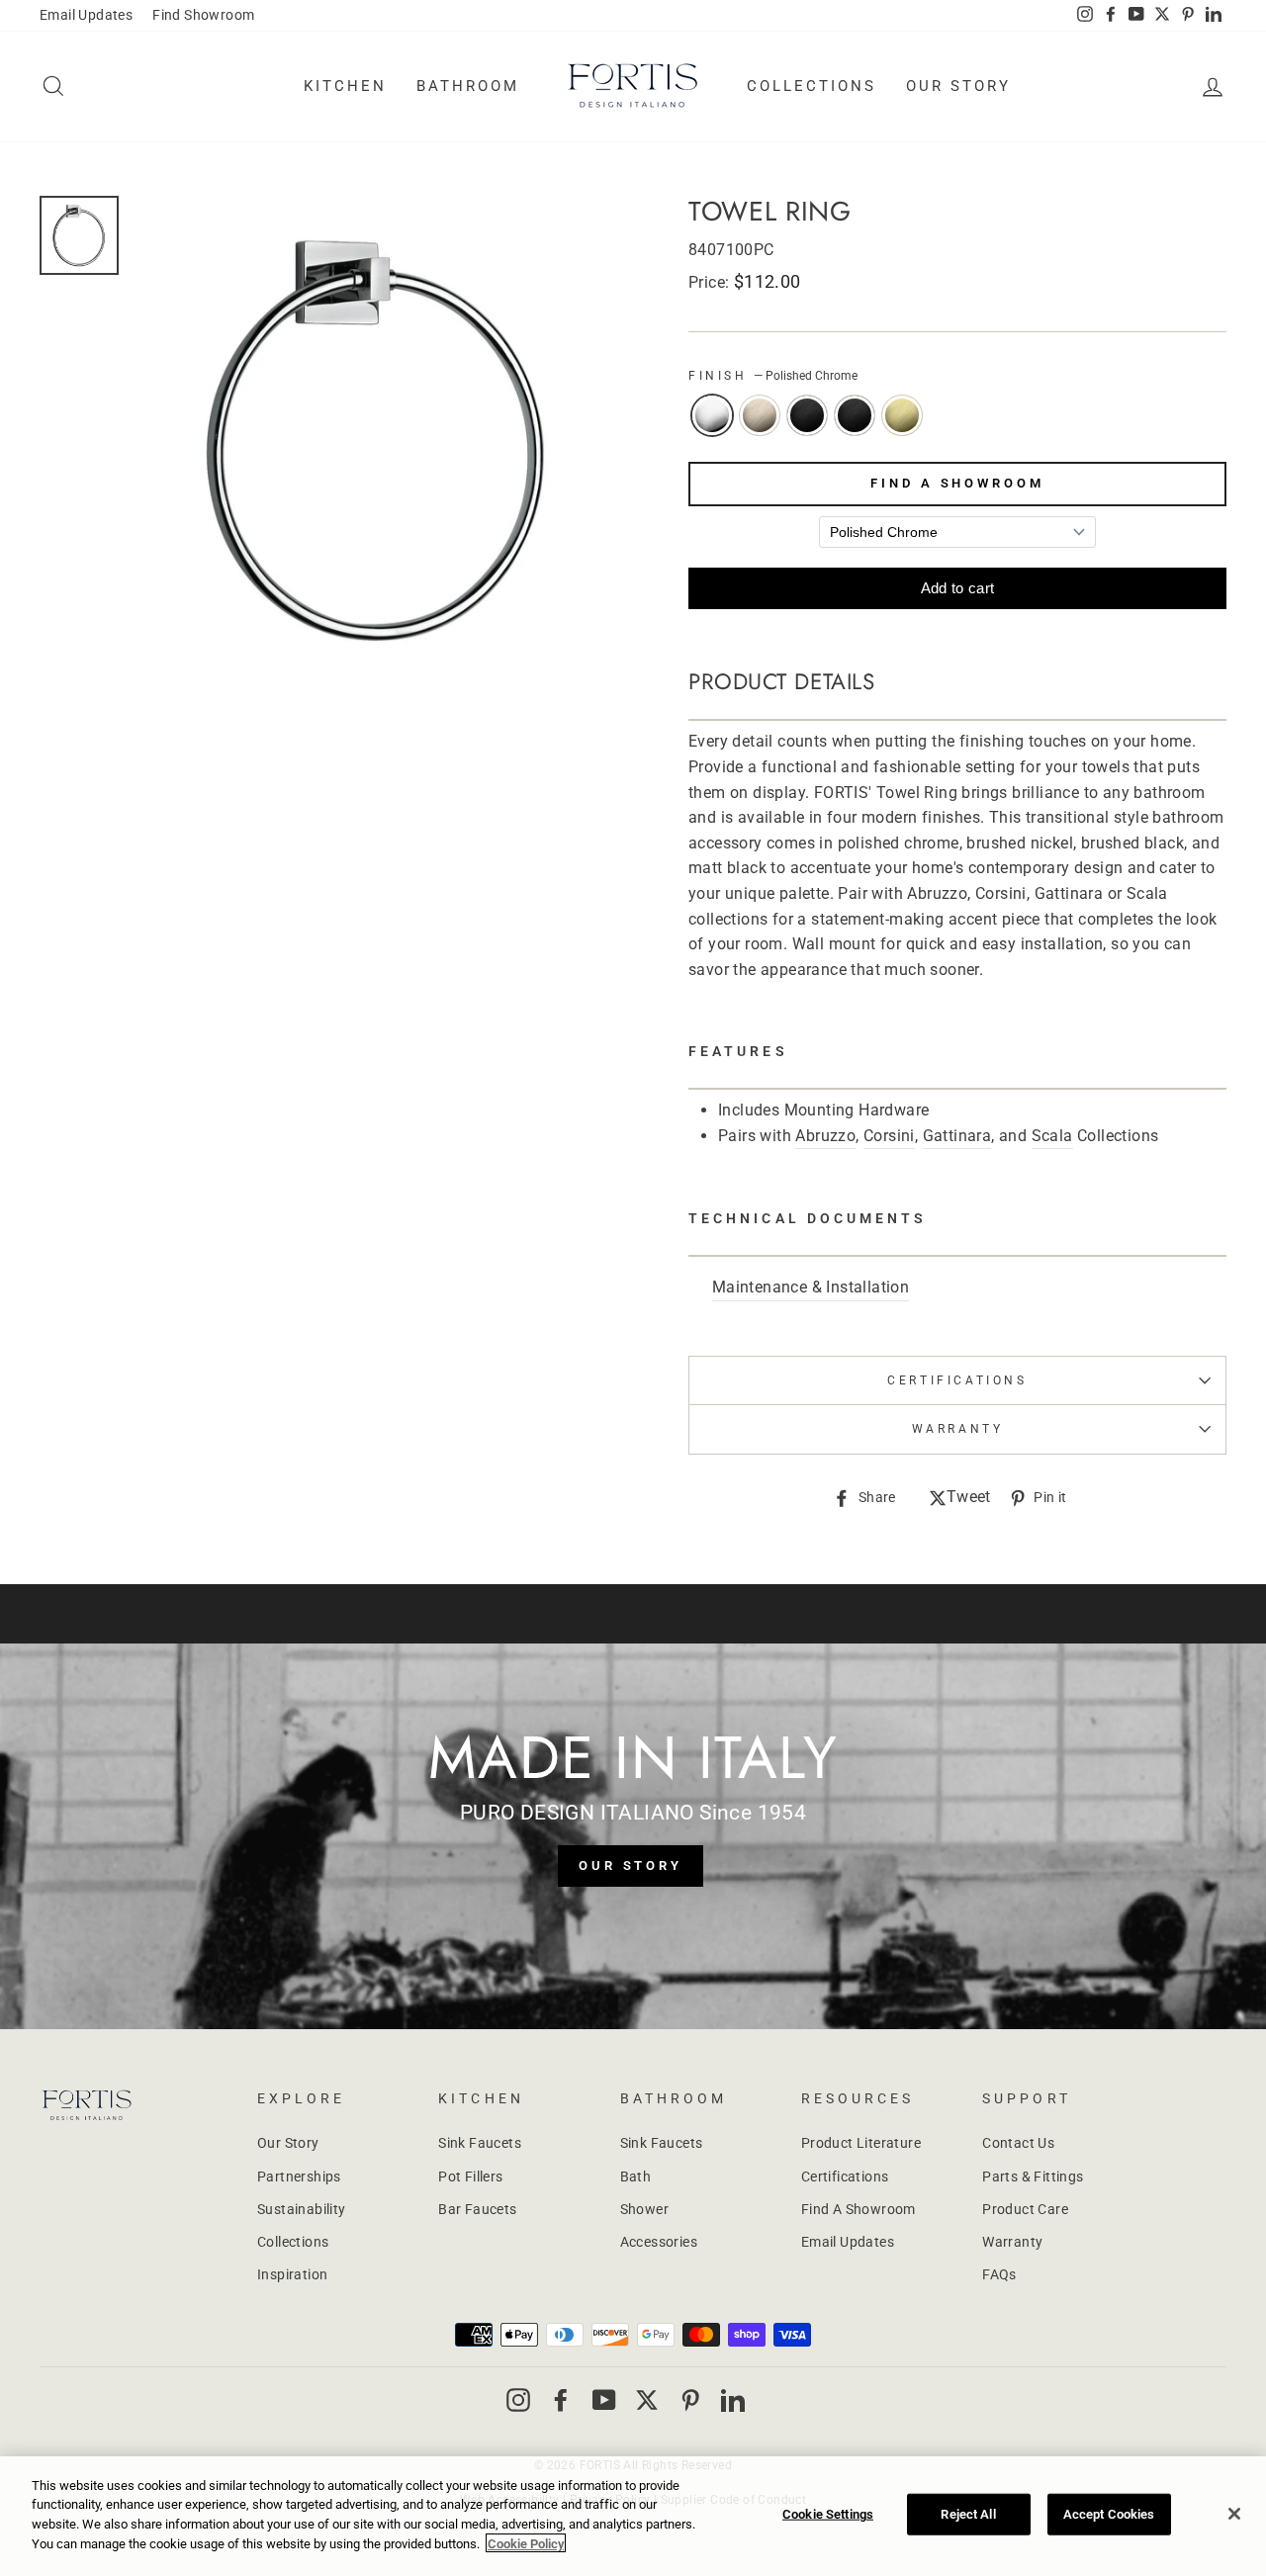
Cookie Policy (526, 2543)
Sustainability (302, 2209)
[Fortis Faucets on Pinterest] (690, 2400)
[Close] (1234, 2514)
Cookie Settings (828, 2514)
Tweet (969, 1499)
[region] (633, 2516)
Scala (1052, 1136)
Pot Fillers (470, 2176)
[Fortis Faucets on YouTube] (604, 2400)
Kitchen (345, 86)
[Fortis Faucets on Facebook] (561, 2400)
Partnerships (299, 2176)
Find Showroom (203, 15)
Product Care (1025, 2209)
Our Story (958, 86)
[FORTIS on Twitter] (1162, 16)
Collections (812, 86)
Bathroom (468, 86)
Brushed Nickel (760, 415)
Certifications (957, 1380)
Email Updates (86, 15)
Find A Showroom (957, 483)
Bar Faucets (477, 2209)
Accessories (659, 2242)
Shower (644, 2209)
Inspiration (292, 2274)
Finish (773, 376)
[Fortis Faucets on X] (647, 2400)
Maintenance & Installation (811, 1287)
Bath (636, 2176)
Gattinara (957, 1136)
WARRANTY (958, 1429)
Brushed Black (807, 415)
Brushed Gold (902, 415)
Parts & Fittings (1033, 2176)
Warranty (1012, 2242)
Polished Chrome (712, 415)
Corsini (889, 1136)
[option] (378, 440)
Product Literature (861, 2143)
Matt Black (855, 415)
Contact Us (1018, 2143)
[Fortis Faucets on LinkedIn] (733, 2400)
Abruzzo (825, 1136)
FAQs (999, 2274)
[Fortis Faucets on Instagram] (518, 2400)
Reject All (968, 2514)
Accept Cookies (1109, 2514)
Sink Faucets (480, 2143)
